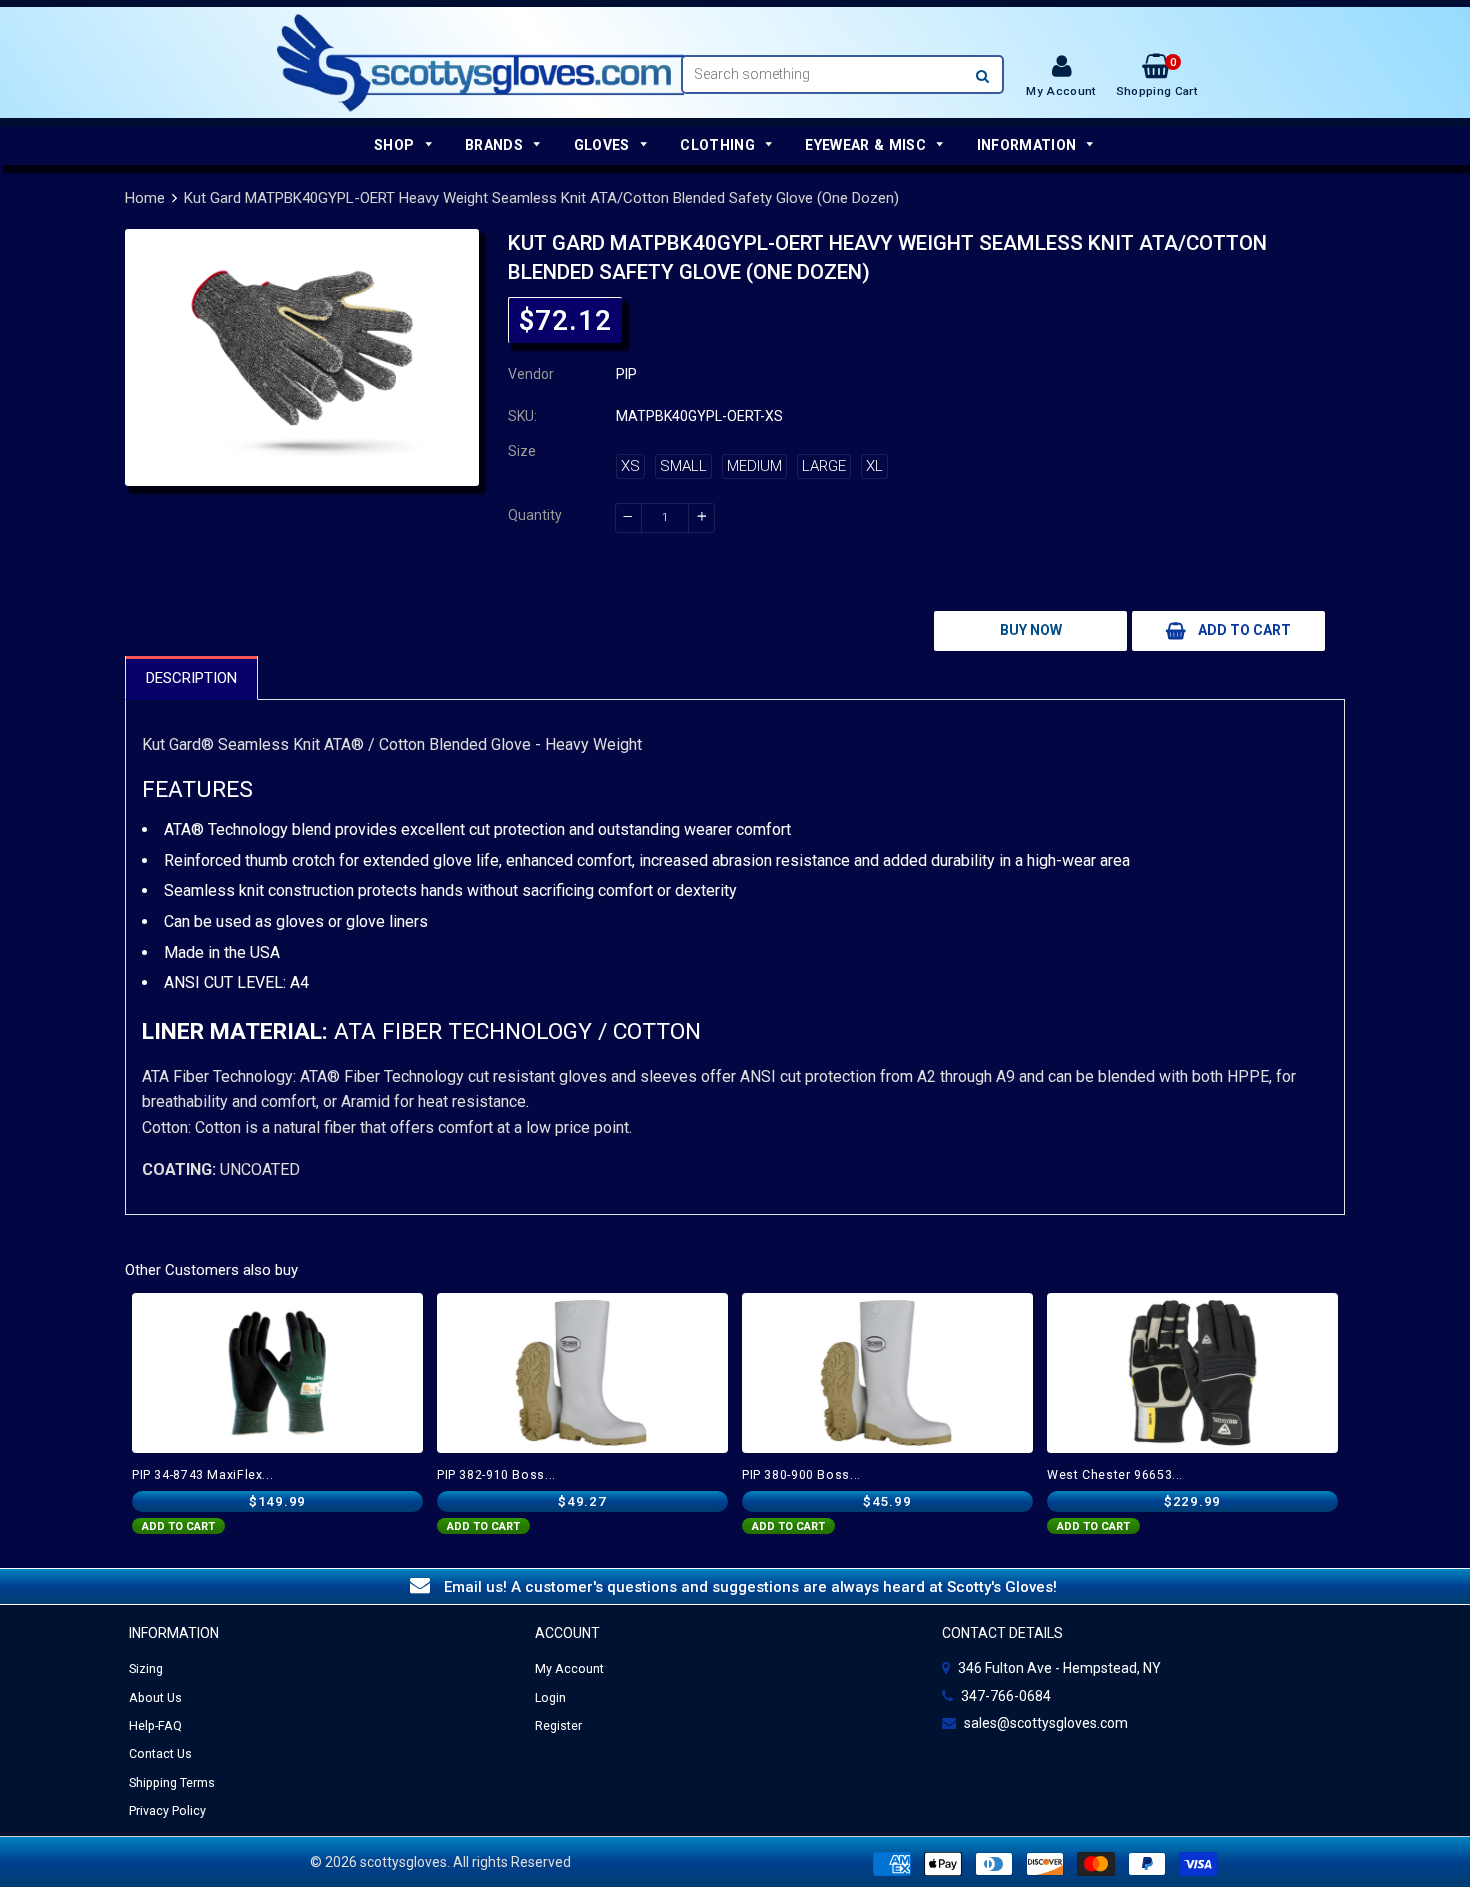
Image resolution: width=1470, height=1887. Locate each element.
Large (824, 466)
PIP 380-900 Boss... (801, 1475)
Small (683, 466)
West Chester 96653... (1115, 1475)
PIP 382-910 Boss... (496, 1475)
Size (522, 451)
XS (630, 466)
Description (191, 678)
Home (145, 198)
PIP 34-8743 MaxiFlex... (202, 1475)
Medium (754, 466)
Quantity (535, 515)
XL (874, 466)
